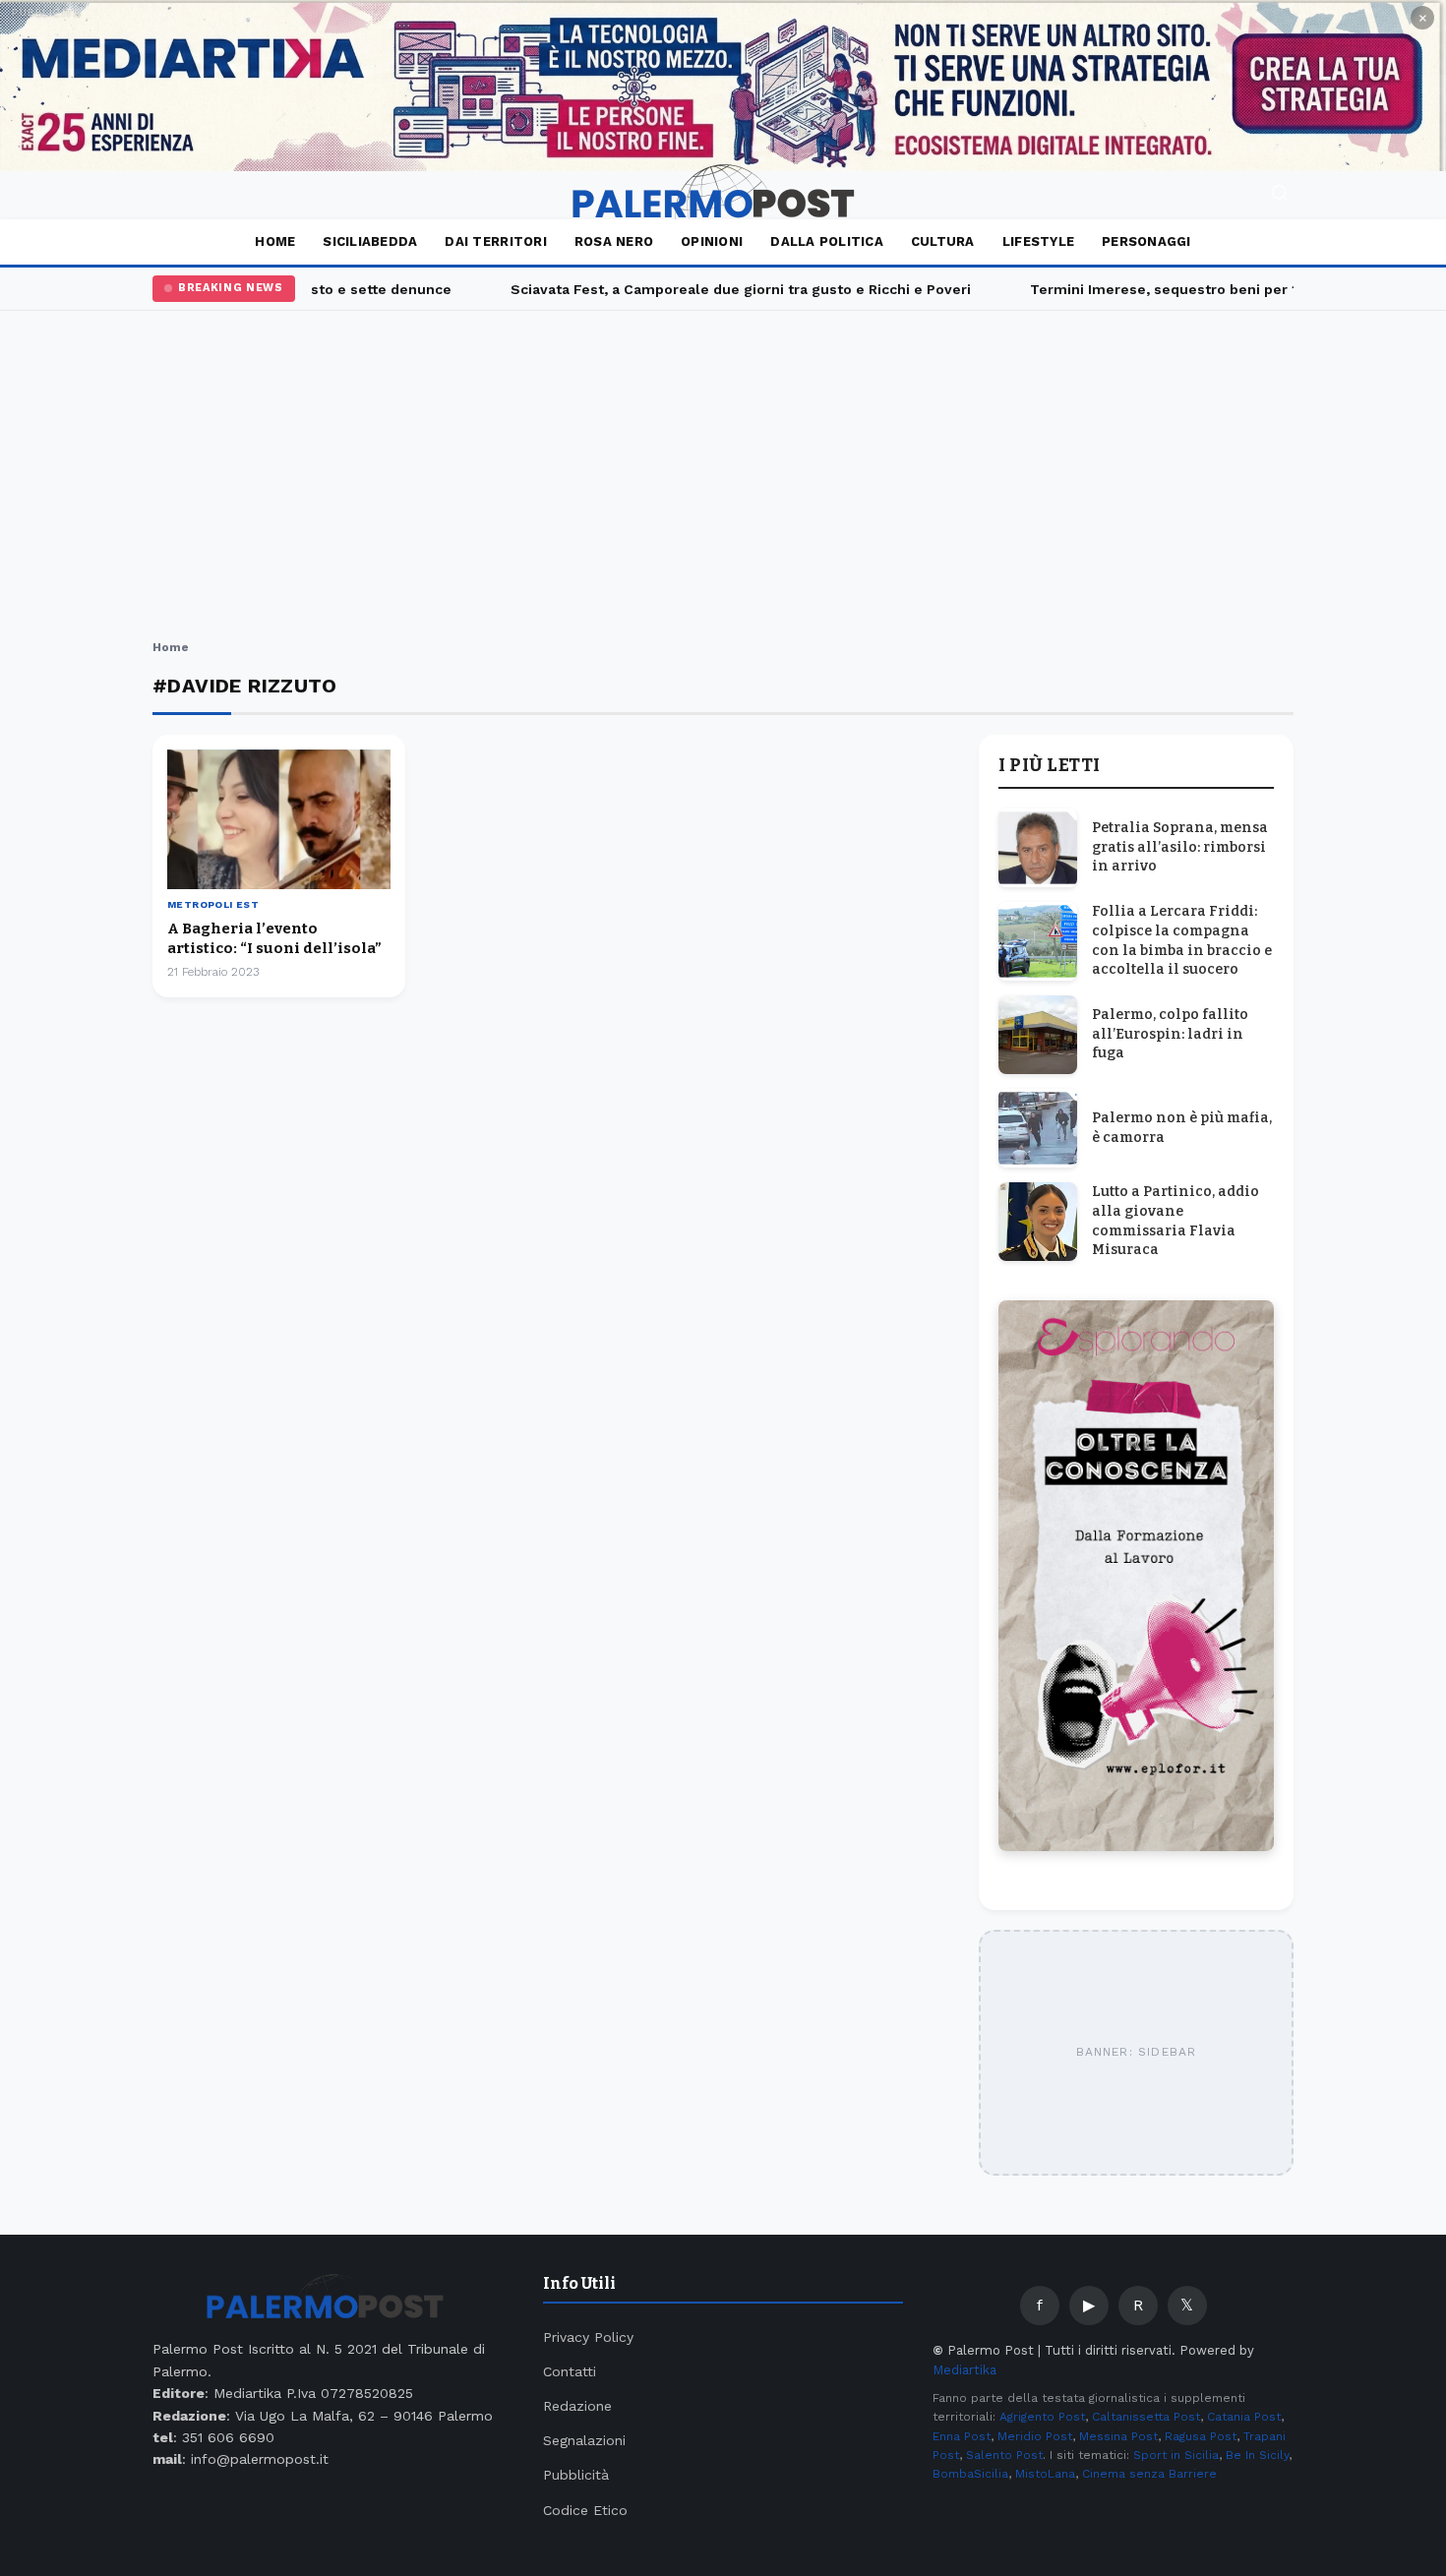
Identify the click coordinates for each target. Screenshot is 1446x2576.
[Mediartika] (723, 86)
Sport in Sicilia (1176, 2455)
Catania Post (1244, 2417)
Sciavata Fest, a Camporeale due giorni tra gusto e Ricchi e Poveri (719, 289)
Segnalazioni (584, 2440)
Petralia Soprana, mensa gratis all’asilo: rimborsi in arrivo (1180, 847)
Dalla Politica (827, 241)
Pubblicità (576, 2475)
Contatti (570, 2371)
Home (275, 241)
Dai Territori (495, 241)
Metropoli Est (213, 904)
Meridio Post (1035, 2436)
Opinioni (712, 241)
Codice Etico (585, 2510)
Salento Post (1004, 2455)
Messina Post (1118, 2436)
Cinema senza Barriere (1149, 2474)
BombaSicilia (970, 2474)
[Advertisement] (723, 478)
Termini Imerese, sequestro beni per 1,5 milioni (1175, 289)
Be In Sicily (1257, 2455)
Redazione (577, 2406)
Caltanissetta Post (1146, 2417)
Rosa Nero (614, 241)
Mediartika (964, 2370)
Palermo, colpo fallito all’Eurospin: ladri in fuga (1170, 1034)
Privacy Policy (588, 2337)
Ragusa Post (1201, 2436)
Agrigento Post (1042, 2417)
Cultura (943, 241)
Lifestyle (1038, 241)
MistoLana (1045, 2474)
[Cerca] (1280, 195)
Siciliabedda (370, 241)
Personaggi (1146, 241)
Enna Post (962, 2436)
